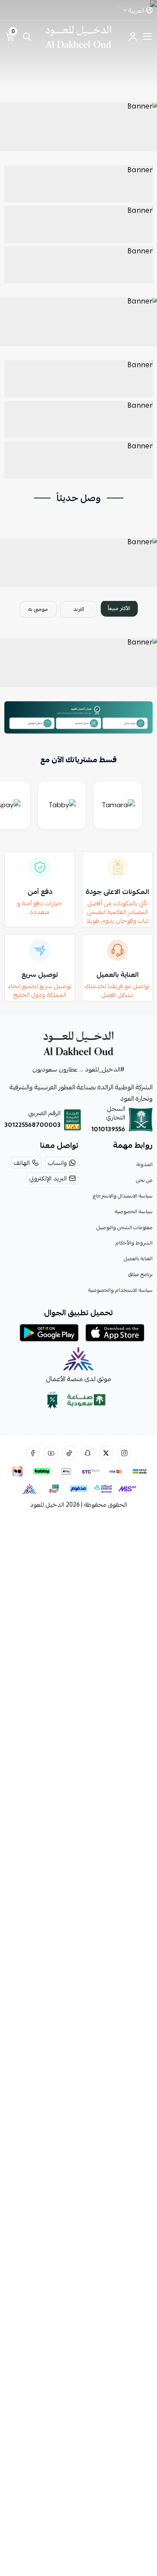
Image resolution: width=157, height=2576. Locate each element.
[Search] (27, 37)
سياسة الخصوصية (134, 1211)
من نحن (144, 1180)
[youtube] (51, 1453)
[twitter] (106, 1453)
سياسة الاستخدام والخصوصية (120, 1290)
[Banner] (78, 127)
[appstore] (115, 1333)
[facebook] (33, 1453)
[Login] (133, 37)
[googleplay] (49, 1333)
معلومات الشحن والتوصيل (125, 1227)
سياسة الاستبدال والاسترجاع (123, 1196)
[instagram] (124, 1453)
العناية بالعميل (138, 1259)
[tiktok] (69, 1453)
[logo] (78, 1043)
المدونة (145, 1164)
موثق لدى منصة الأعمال (79, 1379)
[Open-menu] (147, 37)
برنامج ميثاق (140, 1274)
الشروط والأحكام (134, 1243)
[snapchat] (88, 1453)
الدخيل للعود (47, 1505)
